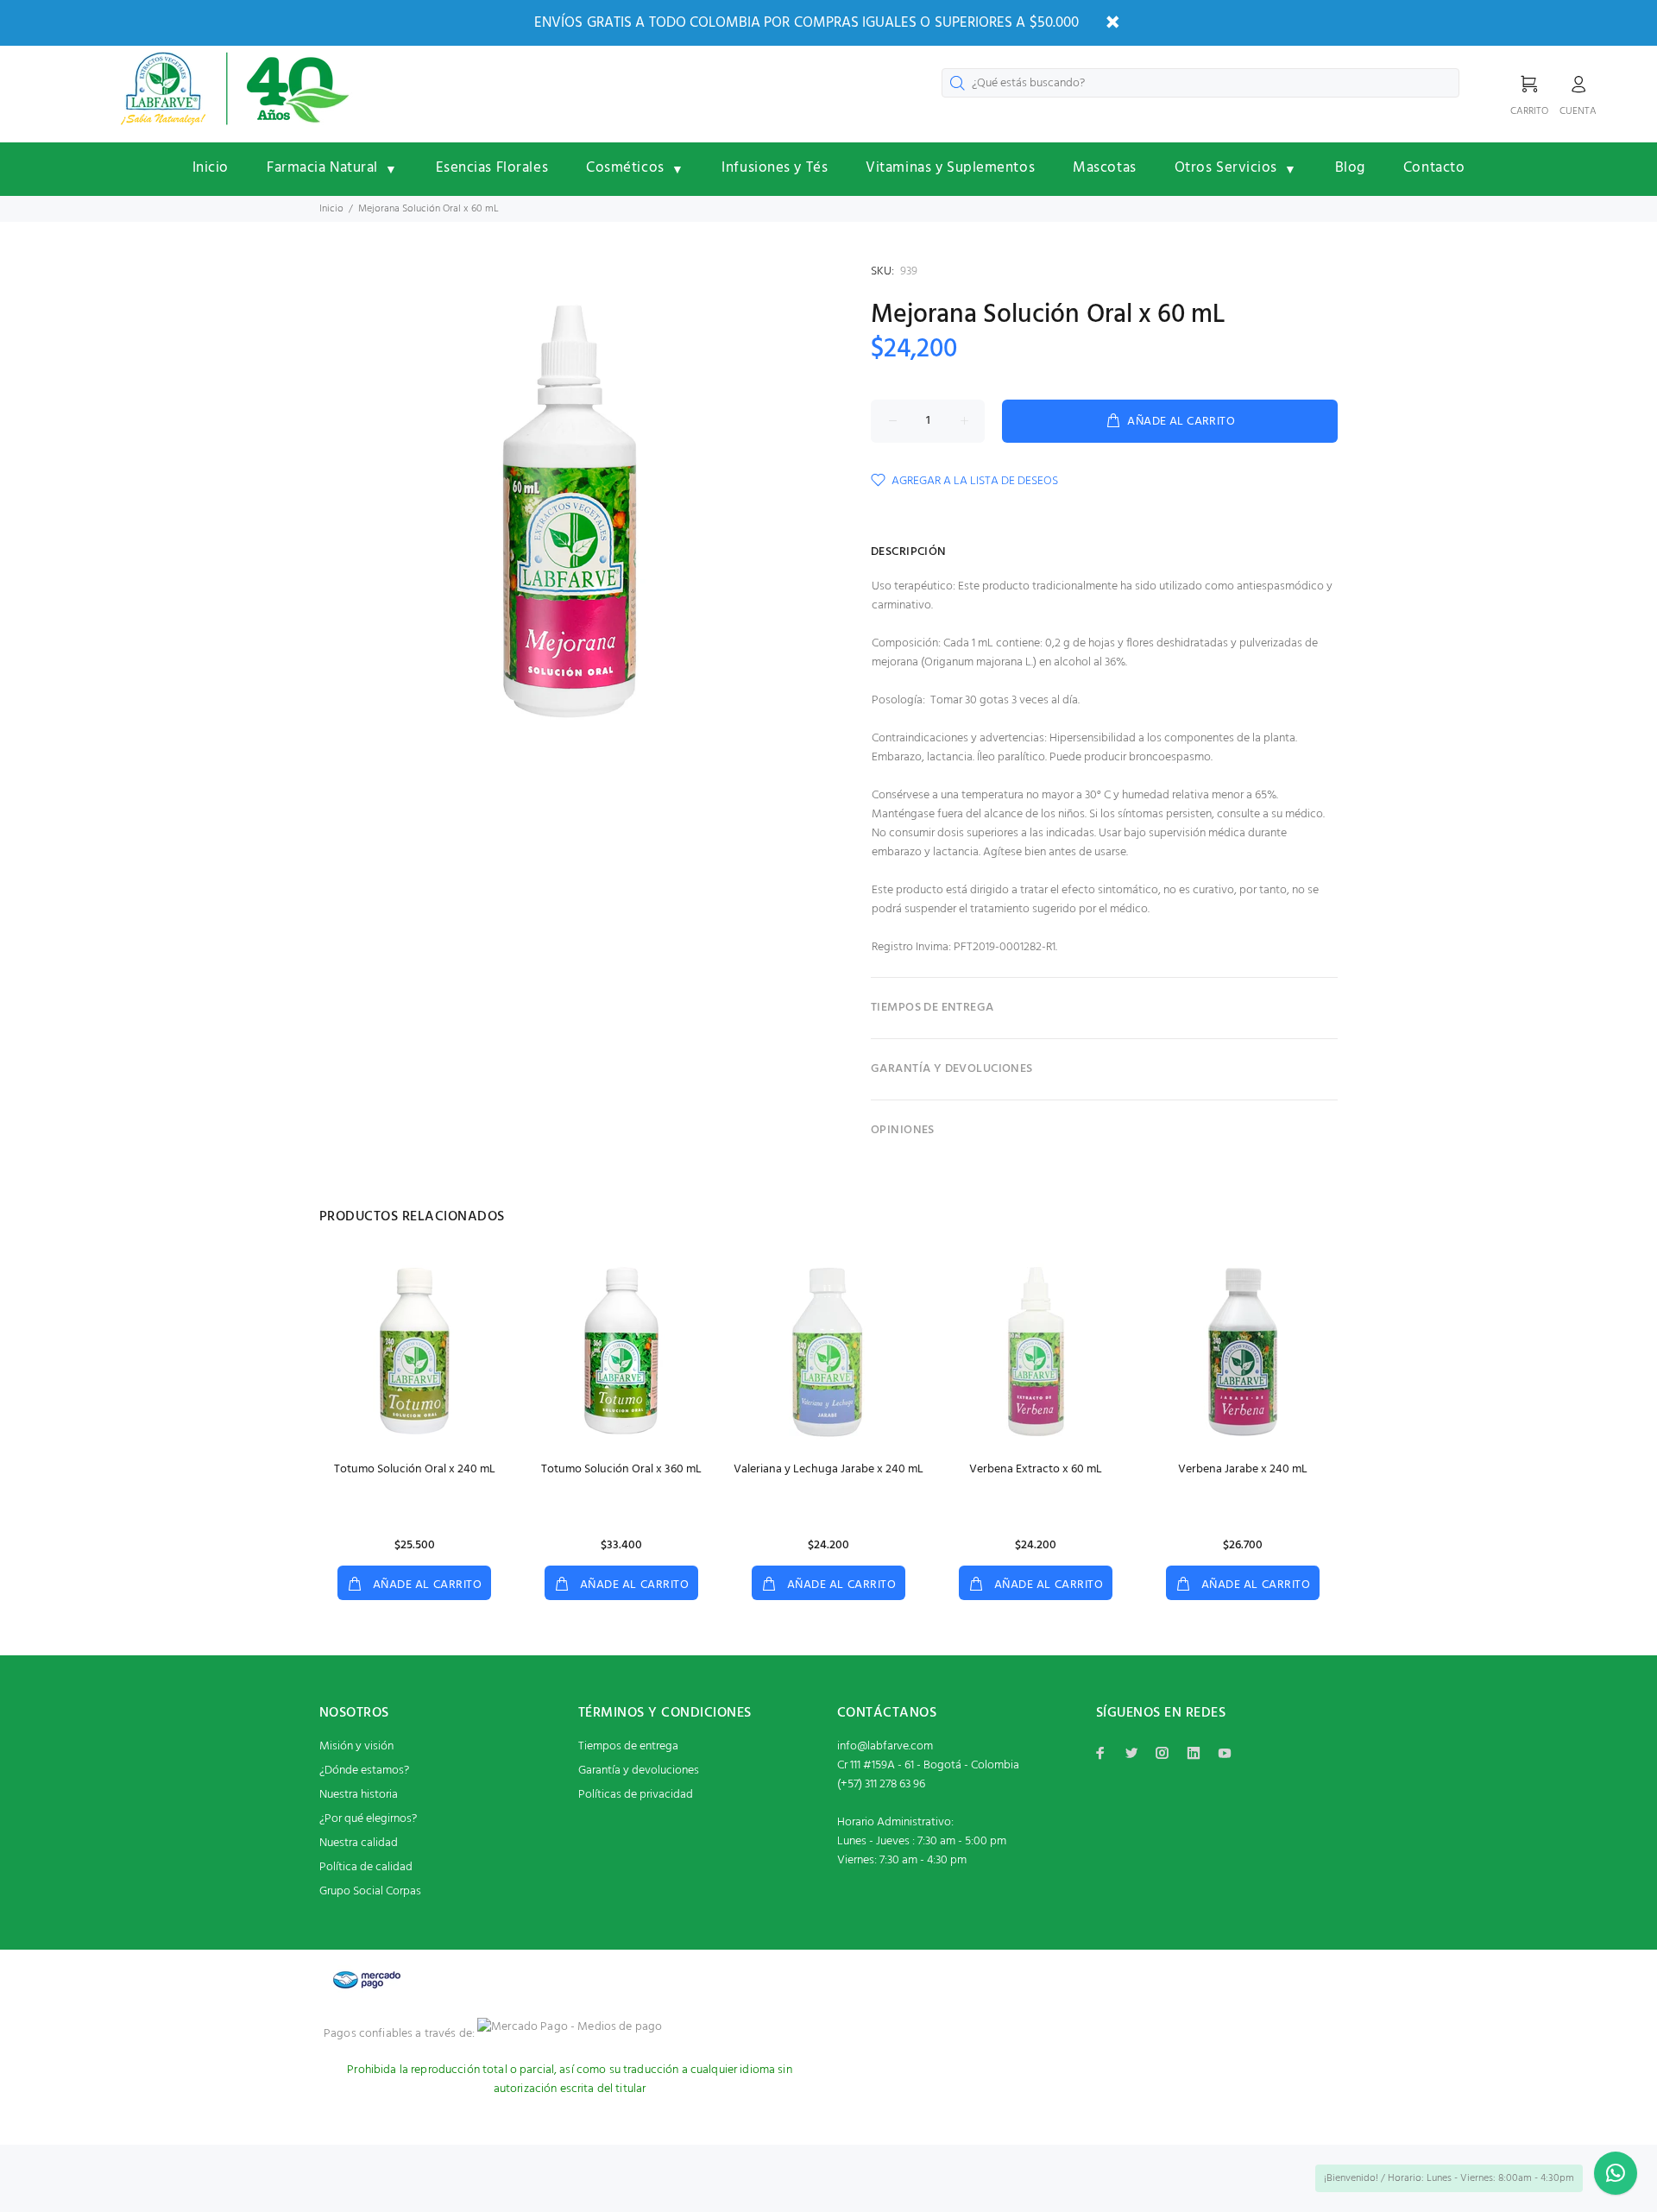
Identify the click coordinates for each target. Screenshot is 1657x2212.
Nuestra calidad (359, 1843)
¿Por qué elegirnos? (368, 1819)
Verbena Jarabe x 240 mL (1243, 1469)
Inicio (331, 209)
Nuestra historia (359, 1795)
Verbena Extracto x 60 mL (1036, 1469)
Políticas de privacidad (636, 1795)
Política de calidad (366, 1867)
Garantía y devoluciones (639, 1771)
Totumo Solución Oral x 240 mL (415, 1469)
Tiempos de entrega (628, 1746)
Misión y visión (356, 1746)
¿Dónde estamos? (364, 1771)
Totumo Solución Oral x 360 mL (621, 1469)
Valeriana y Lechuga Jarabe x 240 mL (828, 1469)
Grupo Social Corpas (370, 1891)
